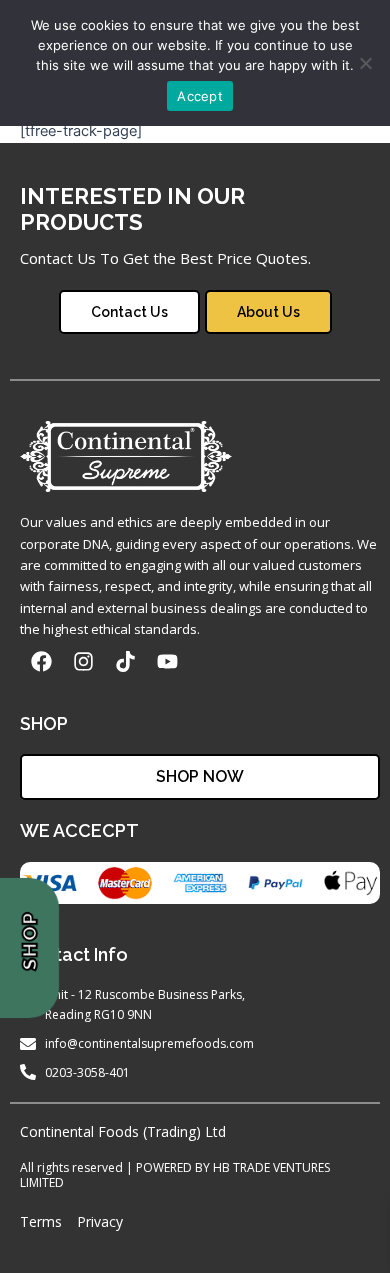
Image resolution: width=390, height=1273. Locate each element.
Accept (200, 96)
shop (29, 942)
